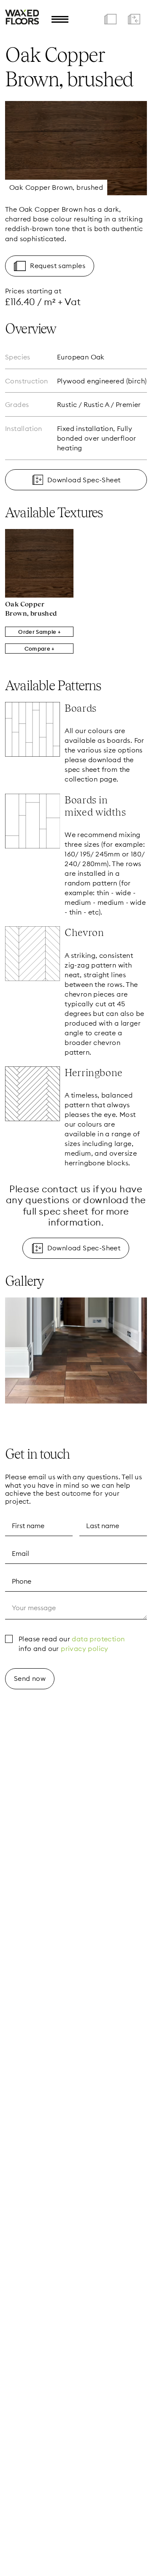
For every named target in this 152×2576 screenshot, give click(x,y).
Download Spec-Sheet (84, 480)
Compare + (39, 649)
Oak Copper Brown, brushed (31, 609)
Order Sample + (39, 632)
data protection (98, 1639)
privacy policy (85, 1648)
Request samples (58, 266)
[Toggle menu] (60, 19)
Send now (30, 1678)
